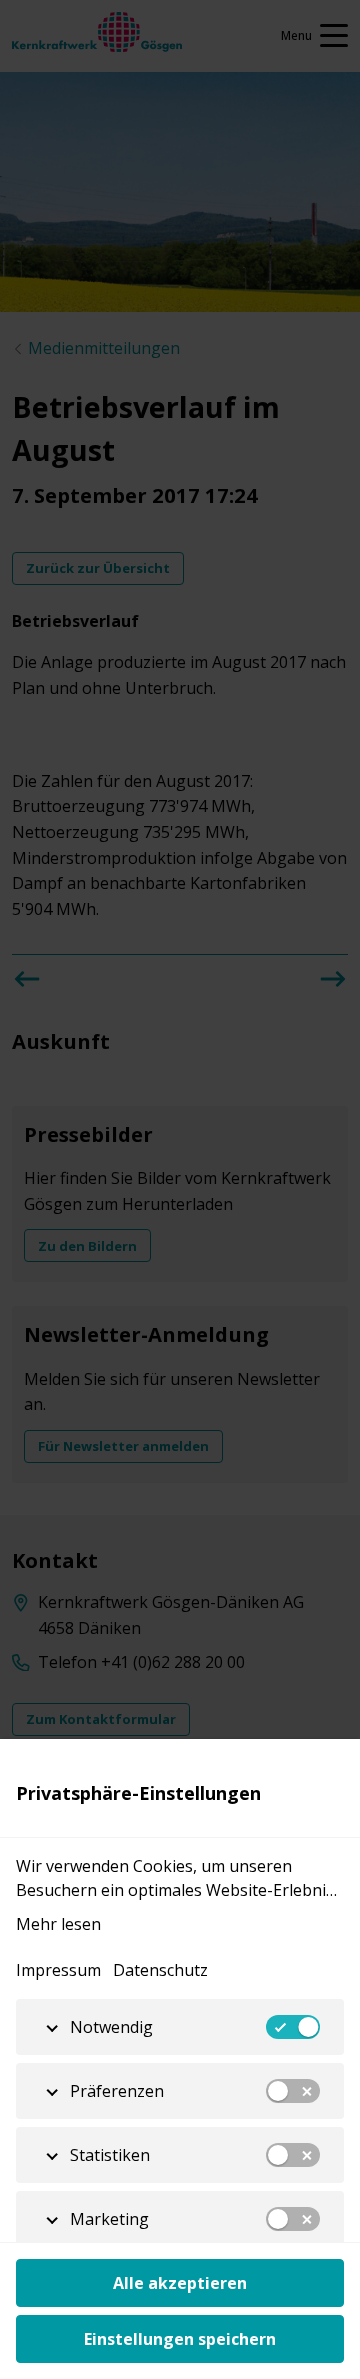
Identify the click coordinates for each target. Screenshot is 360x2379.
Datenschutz (160, 1970)
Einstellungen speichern (180, 2339)
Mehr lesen (58, 1924)
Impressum (58, 1970)
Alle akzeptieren (180, 2283)
